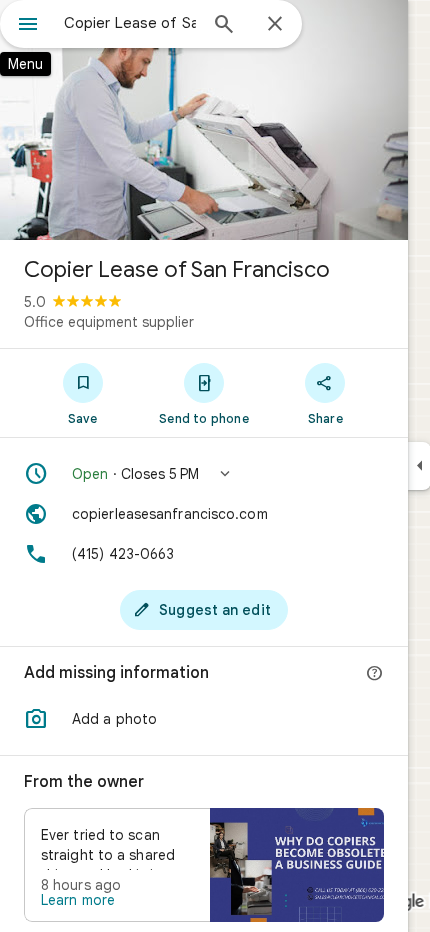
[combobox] (130, 23)
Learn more (78, 900)
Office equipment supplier (109, 322)
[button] (204, 474)
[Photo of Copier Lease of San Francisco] (204, 120)
